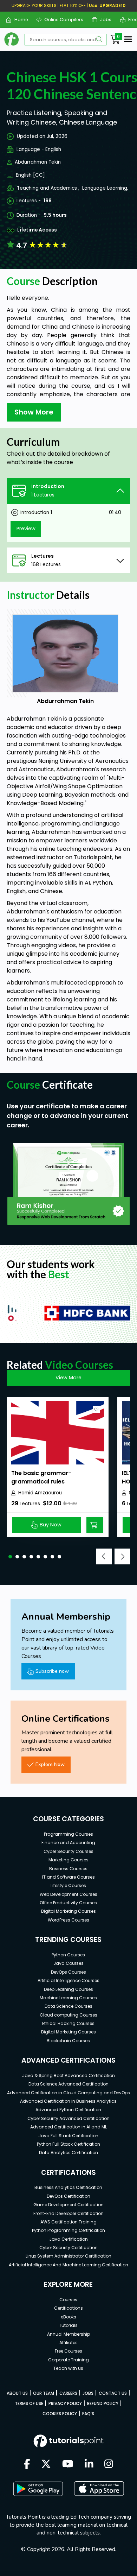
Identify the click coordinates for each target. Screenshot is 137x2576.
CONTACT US (113, 2393)
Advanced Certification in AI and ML (68, 2127)
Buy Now (51, 1525)
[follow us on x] (46, 2464)
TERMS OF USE (29, 2403)
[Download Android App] (38, 2489)
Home (18, 20)
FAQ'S (88, 2414)
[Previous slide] (104, 1556)
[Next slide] (122, 1556)
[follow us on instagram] (109, 2464)
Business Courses (68, 1869)
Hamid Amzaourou (40, 1493)
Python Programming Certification (68, 2230)
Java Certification (68, 2239)
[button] (10, 1557)
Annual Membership (68, 2334)
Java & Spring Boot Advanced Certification (68, 2075)
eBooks (68, 2317)
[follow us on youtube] (68, 2464)
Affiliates (68, 2343)
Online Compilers (61, 20)
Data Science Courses (68, 2006)
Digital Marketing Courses (68, 1911)
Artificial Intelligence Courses (68, 1980)
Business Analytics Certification (68, 2187)
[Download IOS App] (99, 2489)
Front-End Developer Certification (68, 2213)
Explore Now (50, 1764)
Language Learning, (105, 188)
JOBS (88, 2393)
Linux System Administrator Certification (68, 2256)
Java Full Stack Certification (68, 2136)
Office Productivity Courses (68, 1903)
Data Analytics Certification (68, 2153)
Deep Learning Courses (68, 1989)
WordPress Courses (68, 1920)
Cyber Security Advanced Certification (68, 2118)
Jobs (103, 20)
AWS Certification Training (68, 2222)
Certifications (68, 2308)
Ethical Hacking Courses (68, 2023)
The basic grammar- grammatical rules (41, 1477)
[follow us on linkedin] (89, 2464)
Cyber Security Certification (68, 2248)
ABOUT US (17, 2393)
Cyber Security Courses (68, 1851)
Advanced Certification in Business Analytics (68, 2101)
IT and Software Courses (68, 1877)
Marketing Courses (68, 1860)
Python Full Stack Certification (68, 2144)
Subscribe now (52, 1671)
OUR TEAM (44, 2393)
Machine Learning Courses (68, 1998)
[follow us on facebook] (27, 2464)
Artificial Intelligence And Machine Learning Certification (68, 2265)
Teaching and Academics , (48, 188)
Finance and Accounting (68, 1843)
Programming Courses (68, 1834)
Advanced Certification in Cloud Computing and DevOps (68, 2093)
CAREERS (68, 2393)
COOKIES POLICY (60, 2414)
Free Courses (68, 2351)
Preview (26, 529)
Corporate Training (68, 2360)
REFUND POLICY (103, 2403)
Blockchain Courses (68, 2041)
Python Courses (68, 1955)
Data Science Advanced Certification (68, 2084)
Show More (34, 412)
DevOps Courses (68, 1972)
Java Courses (68, 1963)
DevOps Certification (68, 2196)
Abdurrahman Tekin (38, 162)
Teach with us (68, 2368)
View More (68, 1378)
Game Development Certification (68, 2205)
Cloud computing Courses (68, 2015)
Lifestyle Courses (68, 1885)
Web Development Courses (68, 1894)
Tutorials (68, 2325)
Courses (68, 2300)
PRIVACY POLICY (65, 2403)
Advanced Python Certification (68, 2110)
